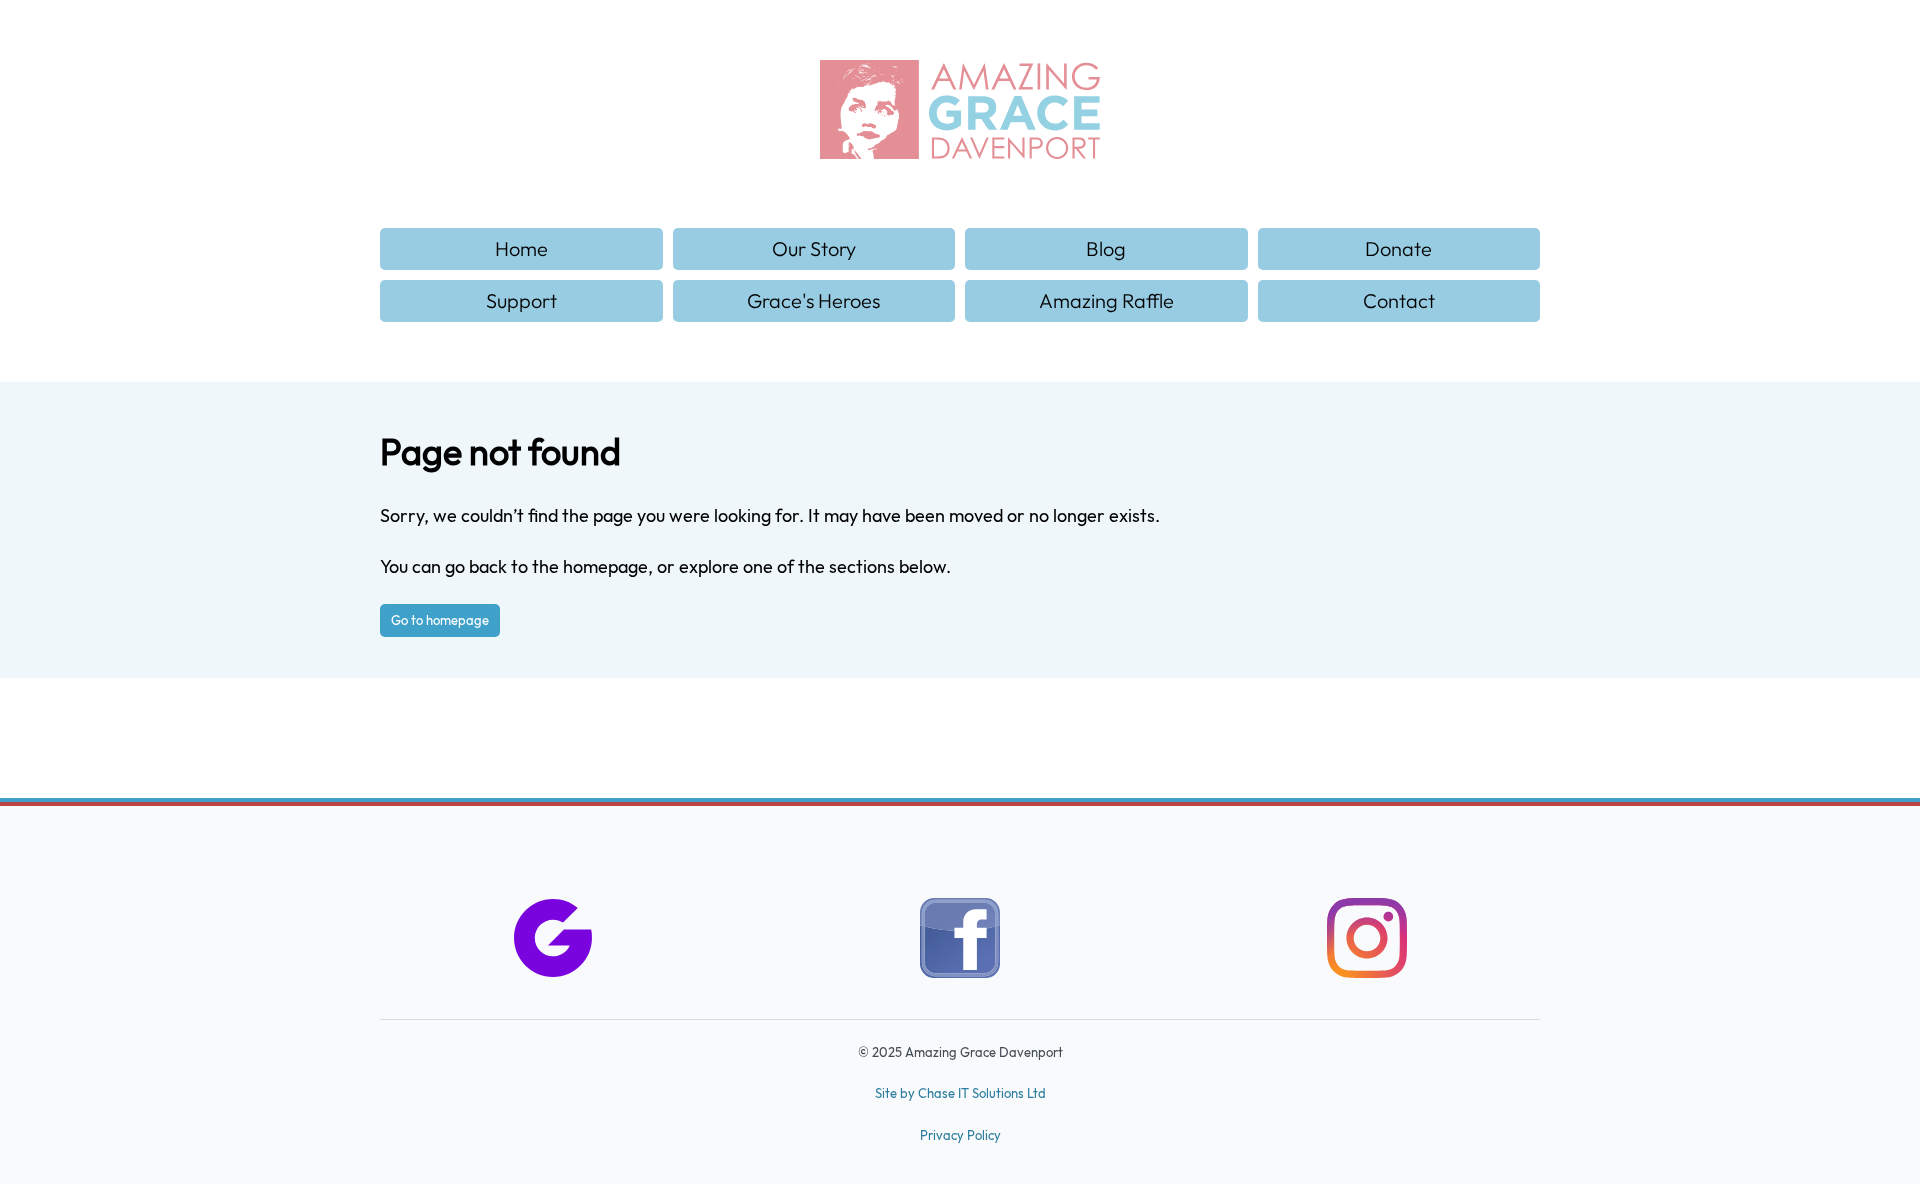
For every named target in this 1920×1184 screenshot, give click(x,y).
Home (521, 248)
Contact (1399, 300)
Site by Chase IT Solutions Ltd (960, 1093)
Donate (1398, 248)
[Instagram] (1367, 942)
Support (521, 300)
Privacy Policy (960, 1135)
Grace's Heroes (813, 300)
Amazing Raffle (1106, 300)
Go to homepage (440, 620)
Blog (1106, 248)
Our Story (814, 248)
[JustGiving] (553, 942)
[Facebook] (960, 942)
